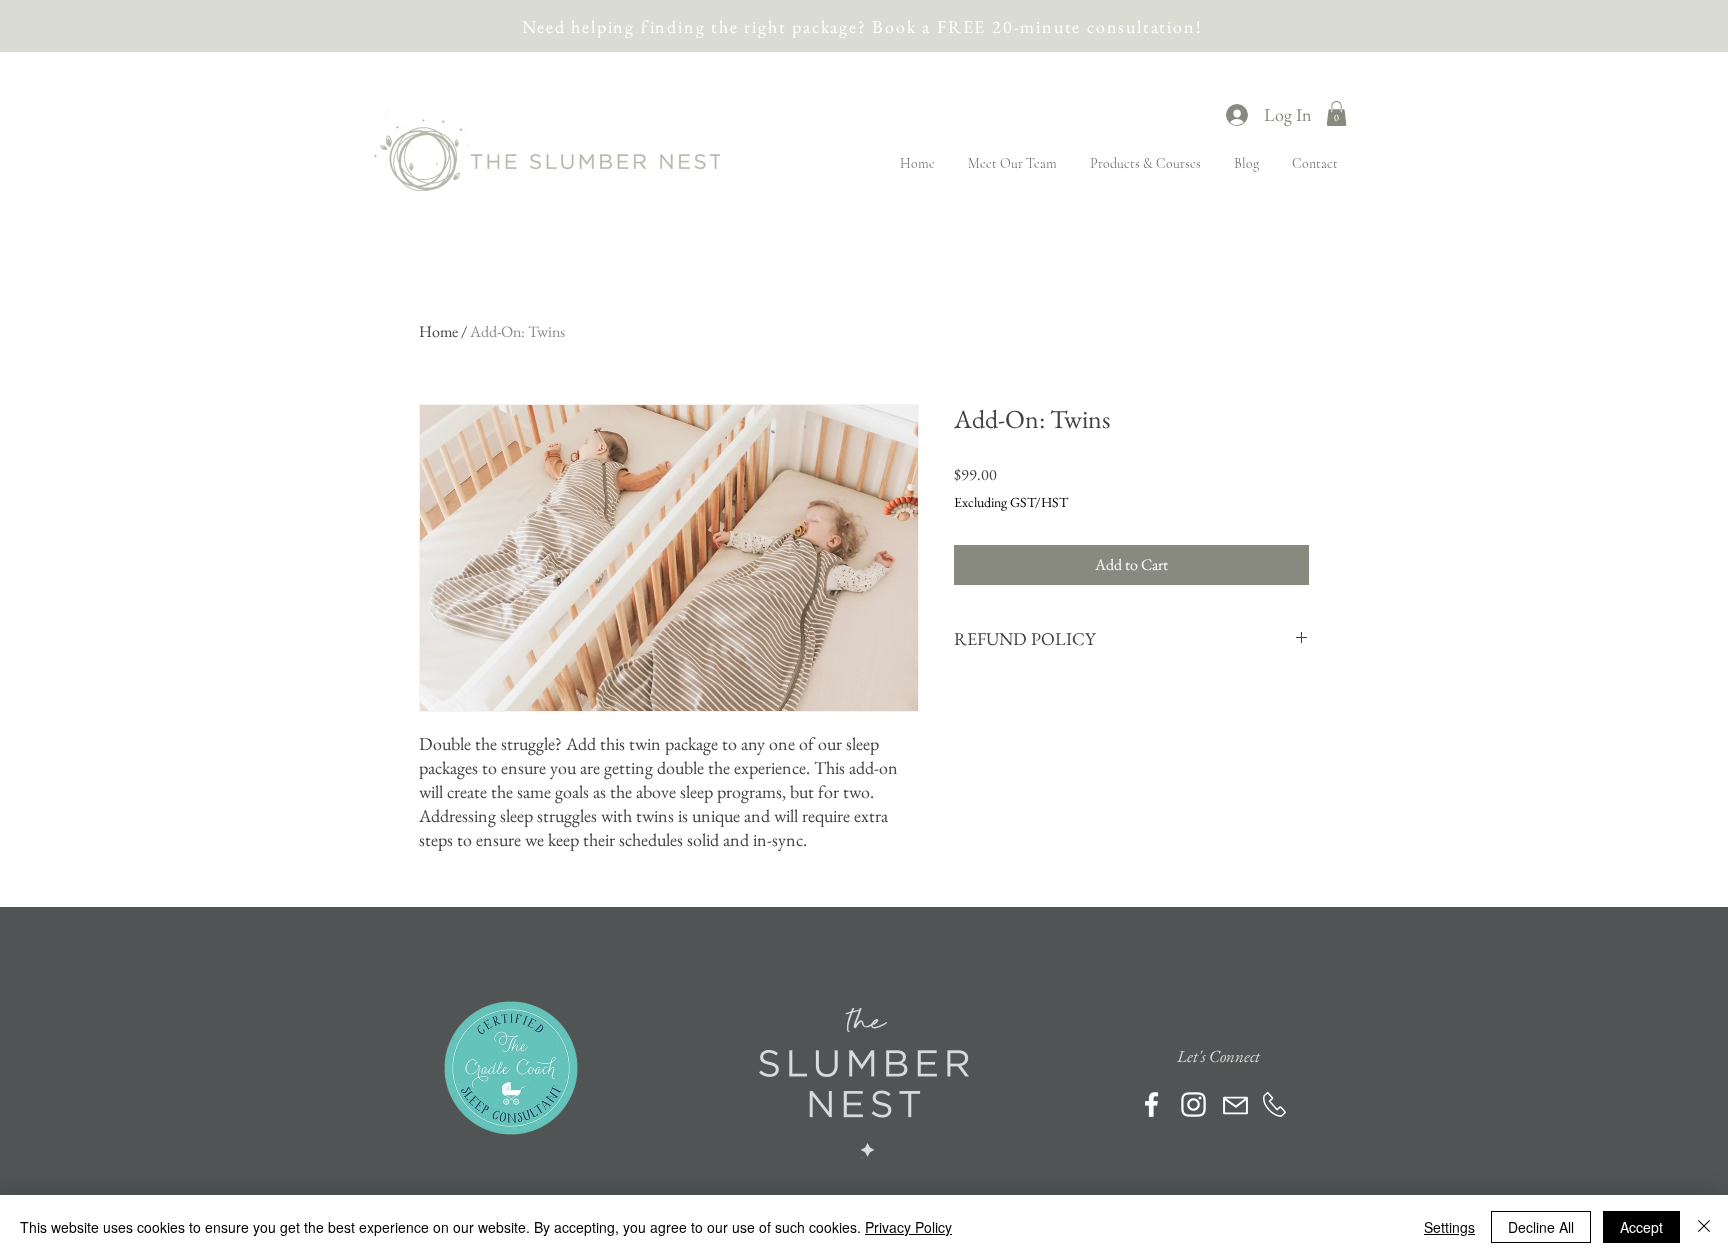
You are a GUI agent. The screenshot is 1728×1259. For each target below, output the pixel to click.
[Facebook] (1151, 1104)
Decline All (1541, 1227)
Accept (1641, 1227)
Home (438, 331)
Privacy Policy (908, 1227)
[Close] (1704, 1227)
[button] (1336, 113)
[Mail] (1235, 1105)
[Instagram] (1193, 1104)
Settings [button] (1449, 1227)
